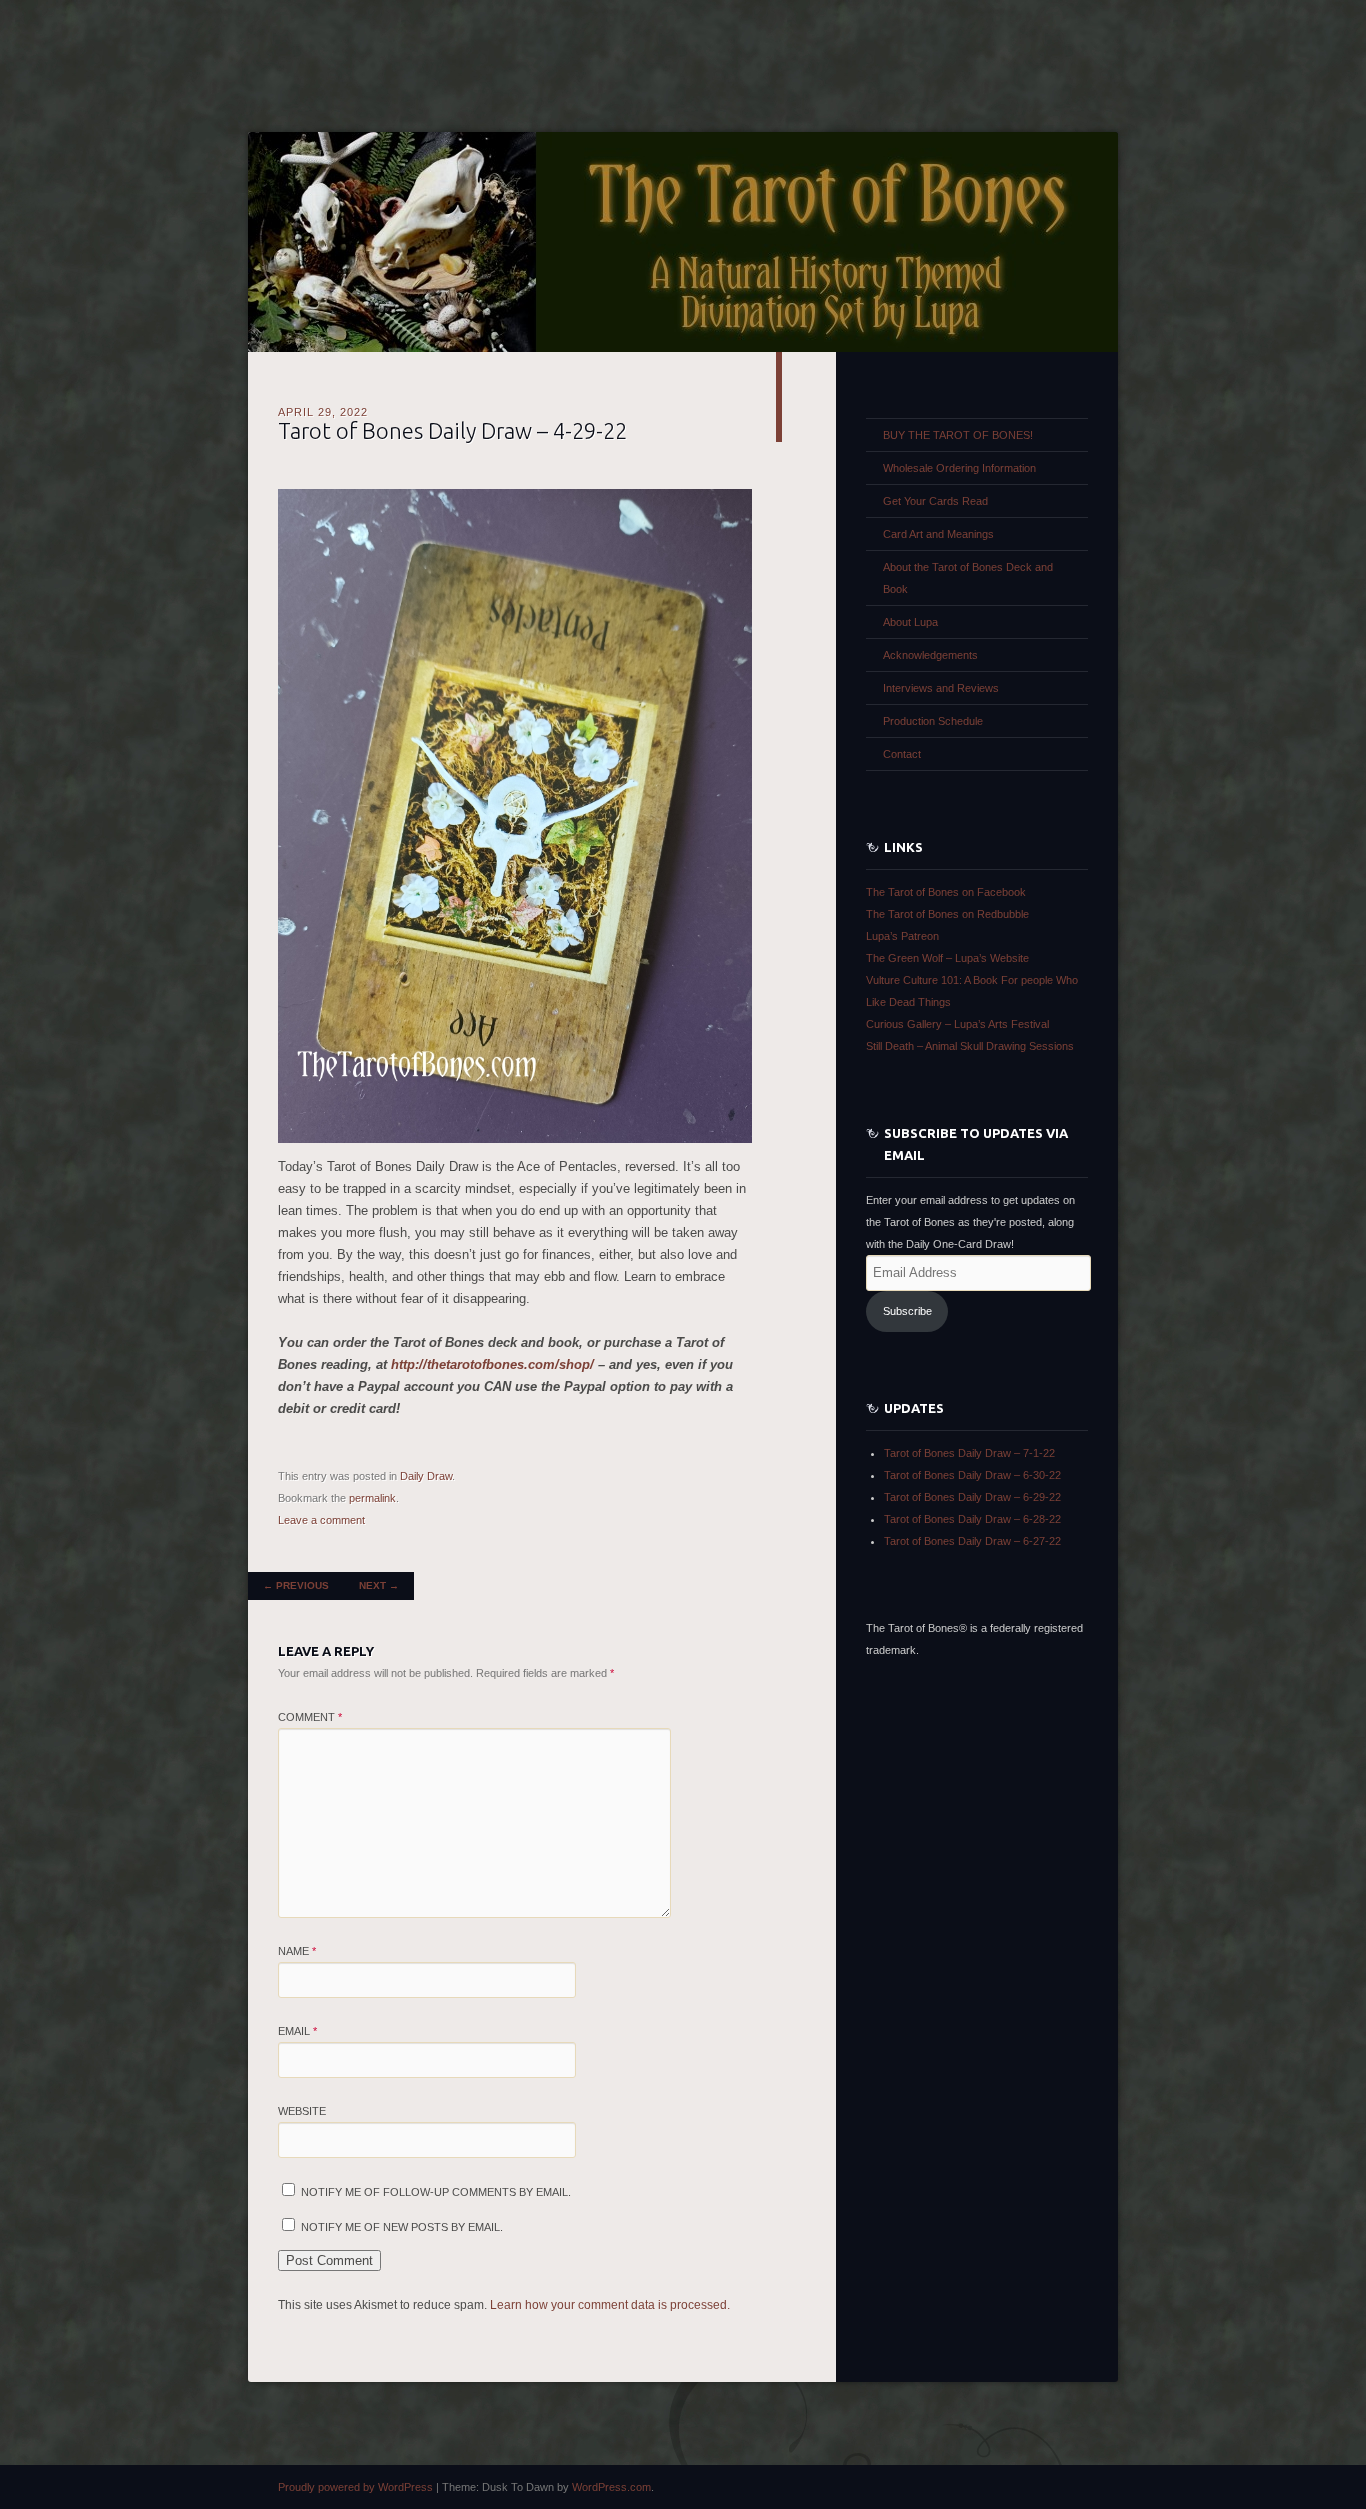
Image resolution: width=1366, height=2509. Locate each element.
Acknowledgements (930, 655)
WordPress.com (611, 2487)
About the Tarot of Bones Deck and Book (968, 578)
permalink (372, 1498)
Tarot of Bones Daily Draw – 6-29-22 (972, 1497)
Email (297, 2031)
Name (297, 1951)
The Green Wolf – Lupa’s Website (947, 958)
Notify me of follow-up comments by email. (436, 2192)
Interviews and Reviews (941, 688)
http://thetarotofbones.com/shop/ (492, 1364)
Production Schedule (933, 721)
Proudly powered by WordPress (355, 2487)
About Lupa (910, 622)
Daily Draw (426, 1476)
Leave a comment (321, 1520)
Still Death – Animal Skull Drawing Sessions (970, 1046)
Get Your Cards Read (935, 501)
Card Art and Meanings (938, 534)
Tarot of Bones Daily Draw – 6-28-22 (972, 1519)
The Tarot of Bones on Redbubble (947, 914)
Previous (296, 1585)
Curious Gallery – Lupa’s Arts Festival (957, 1024)
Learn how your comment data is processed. (610, 2305)
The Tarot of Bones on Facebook (946, 892)
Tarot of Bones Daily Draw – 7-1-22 (969, 1453)
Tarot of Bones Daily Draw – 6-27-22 (972, 1541)
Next (379, 1585)
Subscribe (907, 1311)
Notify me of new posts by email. (402, 2227)
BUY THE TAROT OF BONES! (958, 435)
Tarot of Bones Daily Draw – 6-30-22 (972, 1475)
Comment (310, 1717)
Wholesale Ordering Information (959, 468)
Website (302, 2111)
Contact (902, 754)
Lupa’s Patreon (902, 936)
